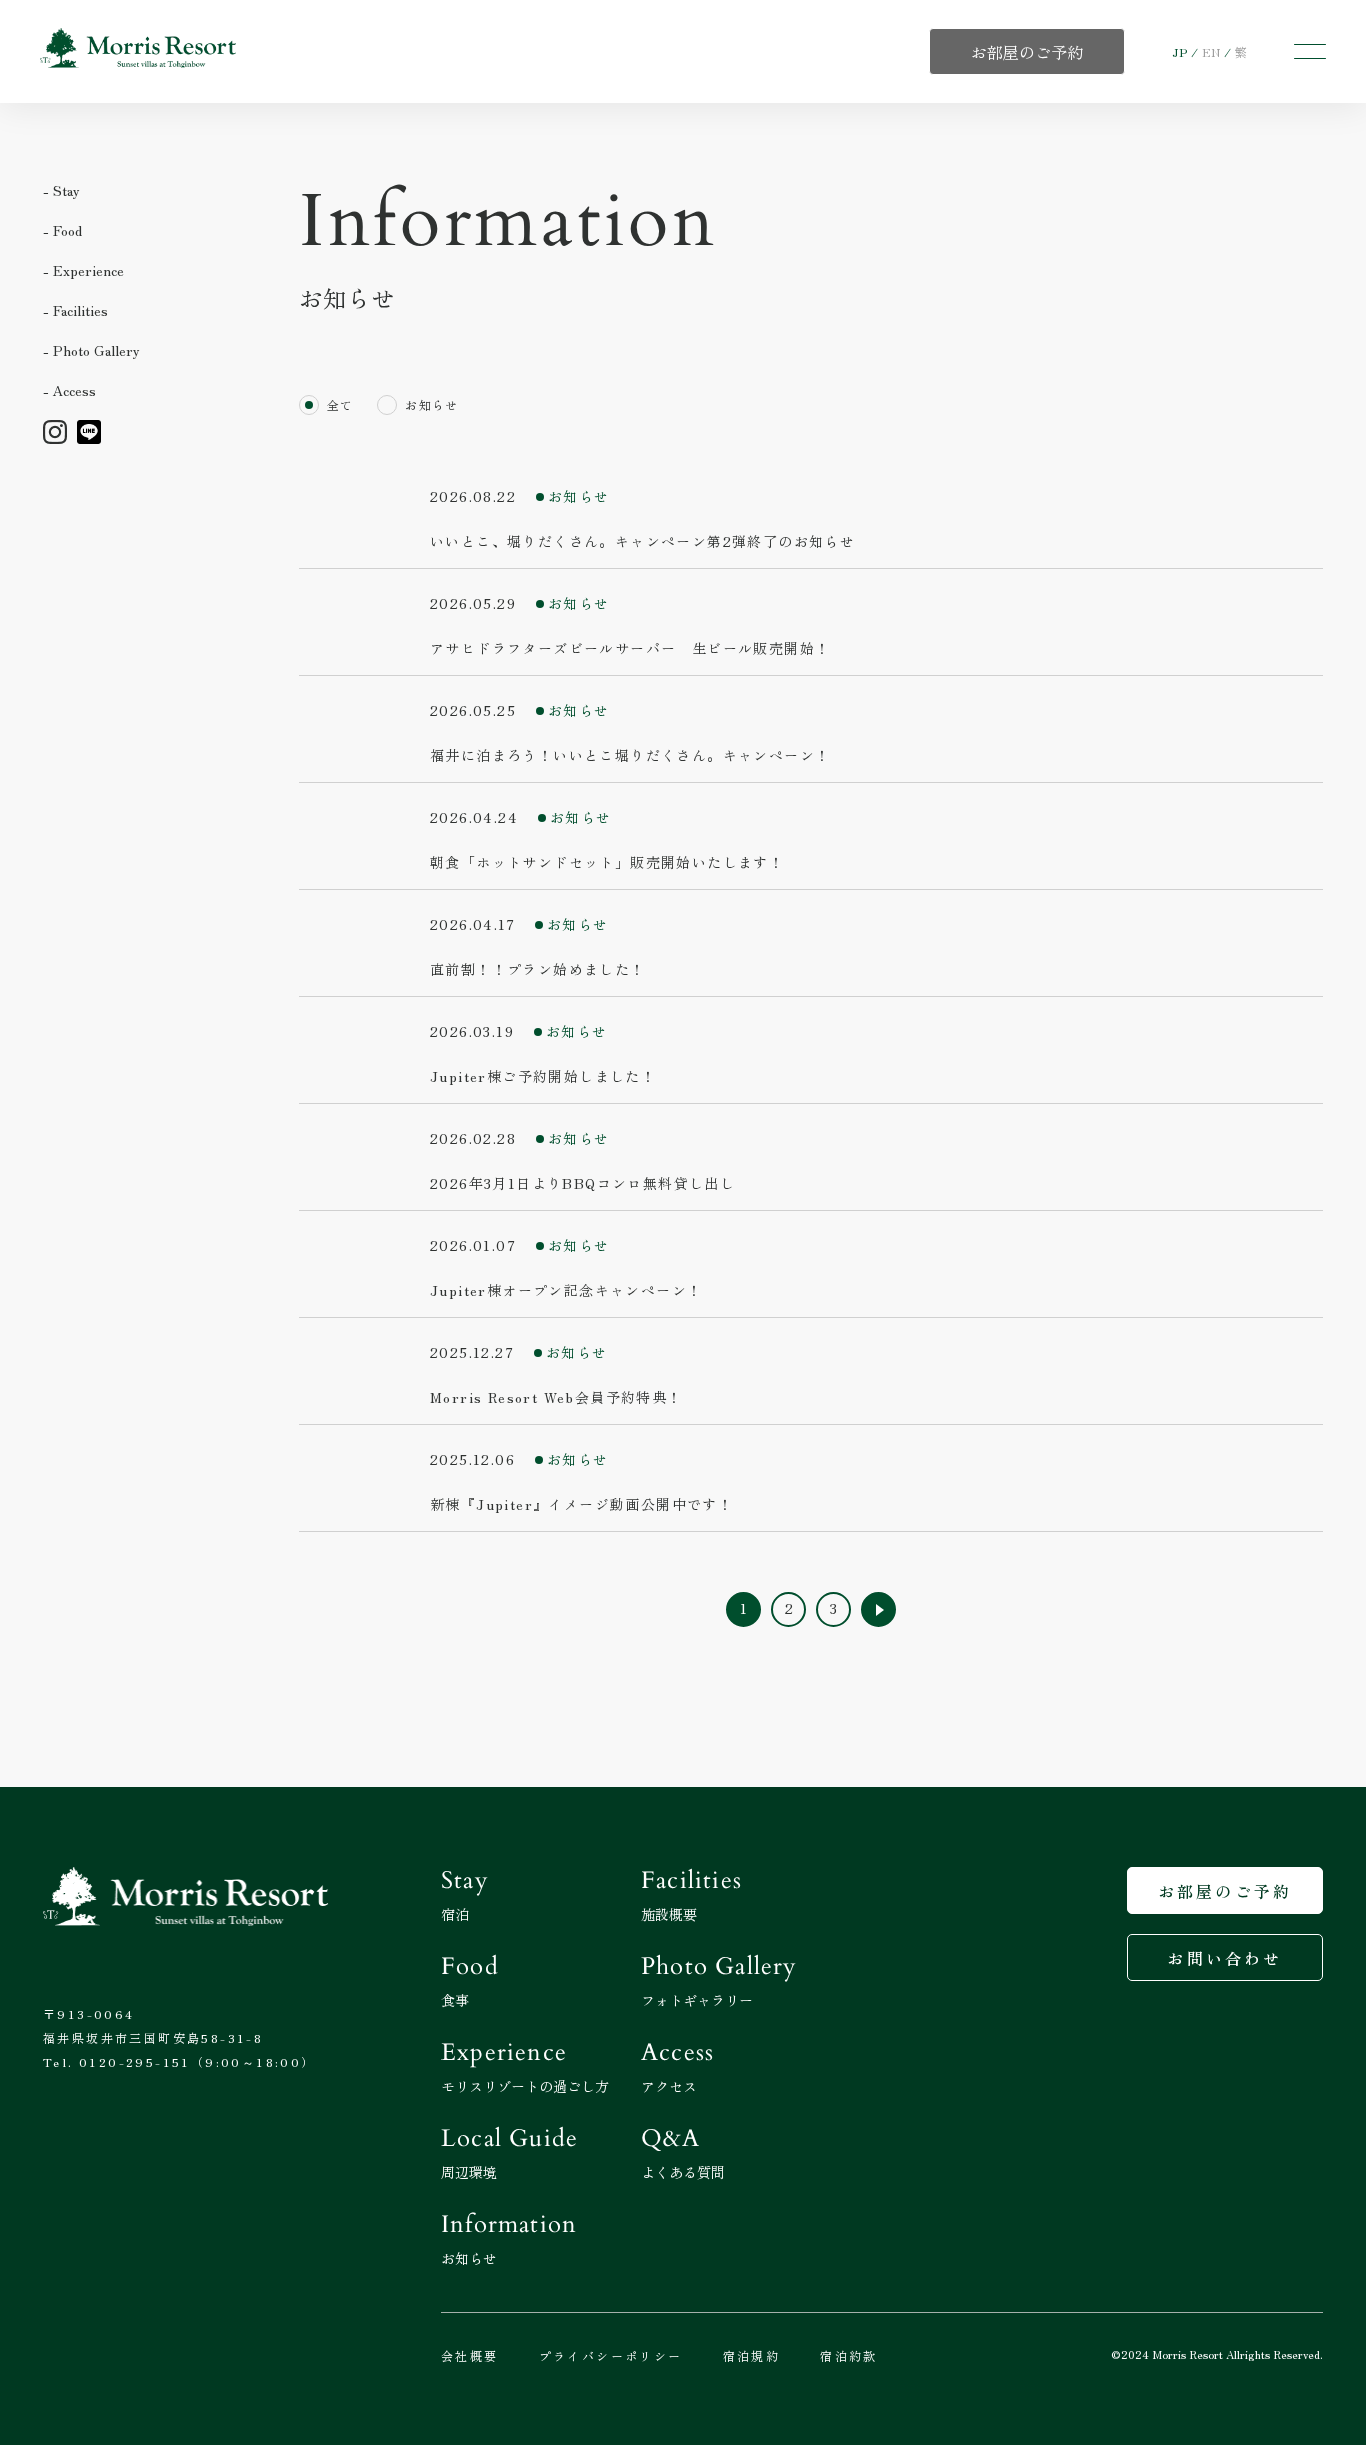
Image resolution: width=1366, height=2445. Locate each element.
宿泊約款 (849, 2355)
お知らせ (431, 404)
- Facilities (75, 310)
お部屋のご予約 (1225, 1891)
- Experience (83, 270)
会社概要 (470, 2355)
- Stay (61, 190)
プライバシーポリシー (611, 2355)
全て (340, 404)
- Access (69, 390)
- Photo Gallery (91, 350)
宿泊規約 (752, 2355)
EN (1211, 51)
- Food (62, 230)
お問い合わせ (1224, 1958)
